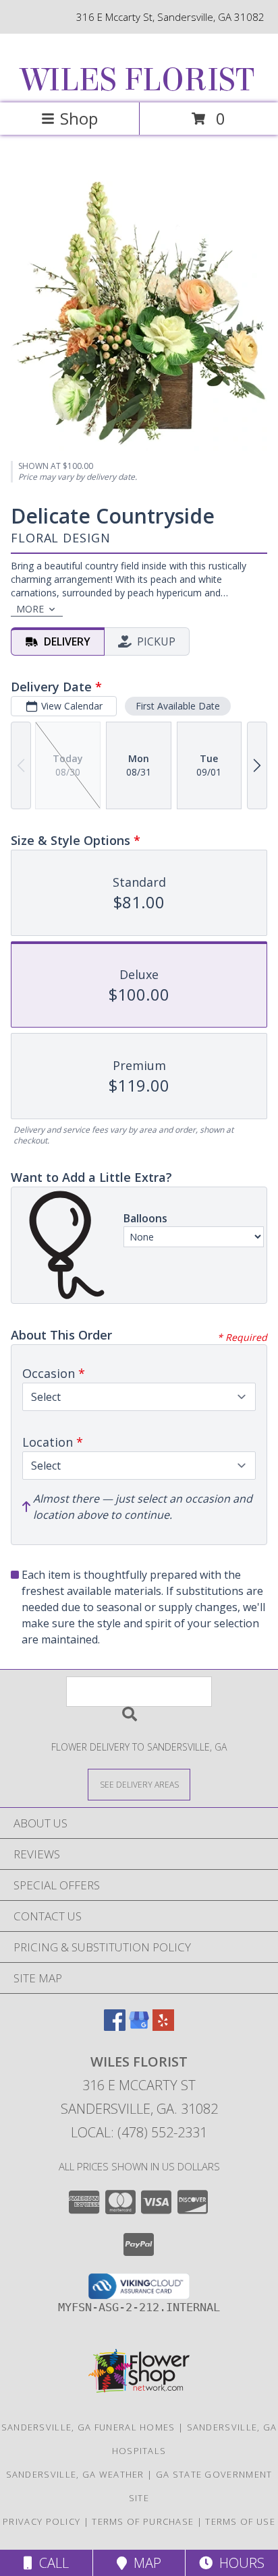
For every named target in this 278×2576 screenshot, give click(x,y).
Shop (79, 118)
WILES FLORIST (138, 80)
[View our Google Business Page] (139, 2027)
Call (51, 2563)
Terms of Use (240, 2521)
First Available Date (178, 706)
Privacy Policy (41, 2521)
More (30, 609)
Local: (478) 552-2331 (139, 2132)
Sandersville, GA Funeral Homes (88, 2427)
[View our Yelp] (163, 2027)
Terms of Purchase (143, 2521)
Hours (239, 2563)
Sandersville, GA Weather (75, 2474)
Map (144, 2563)
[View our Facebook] (115, 2027)
